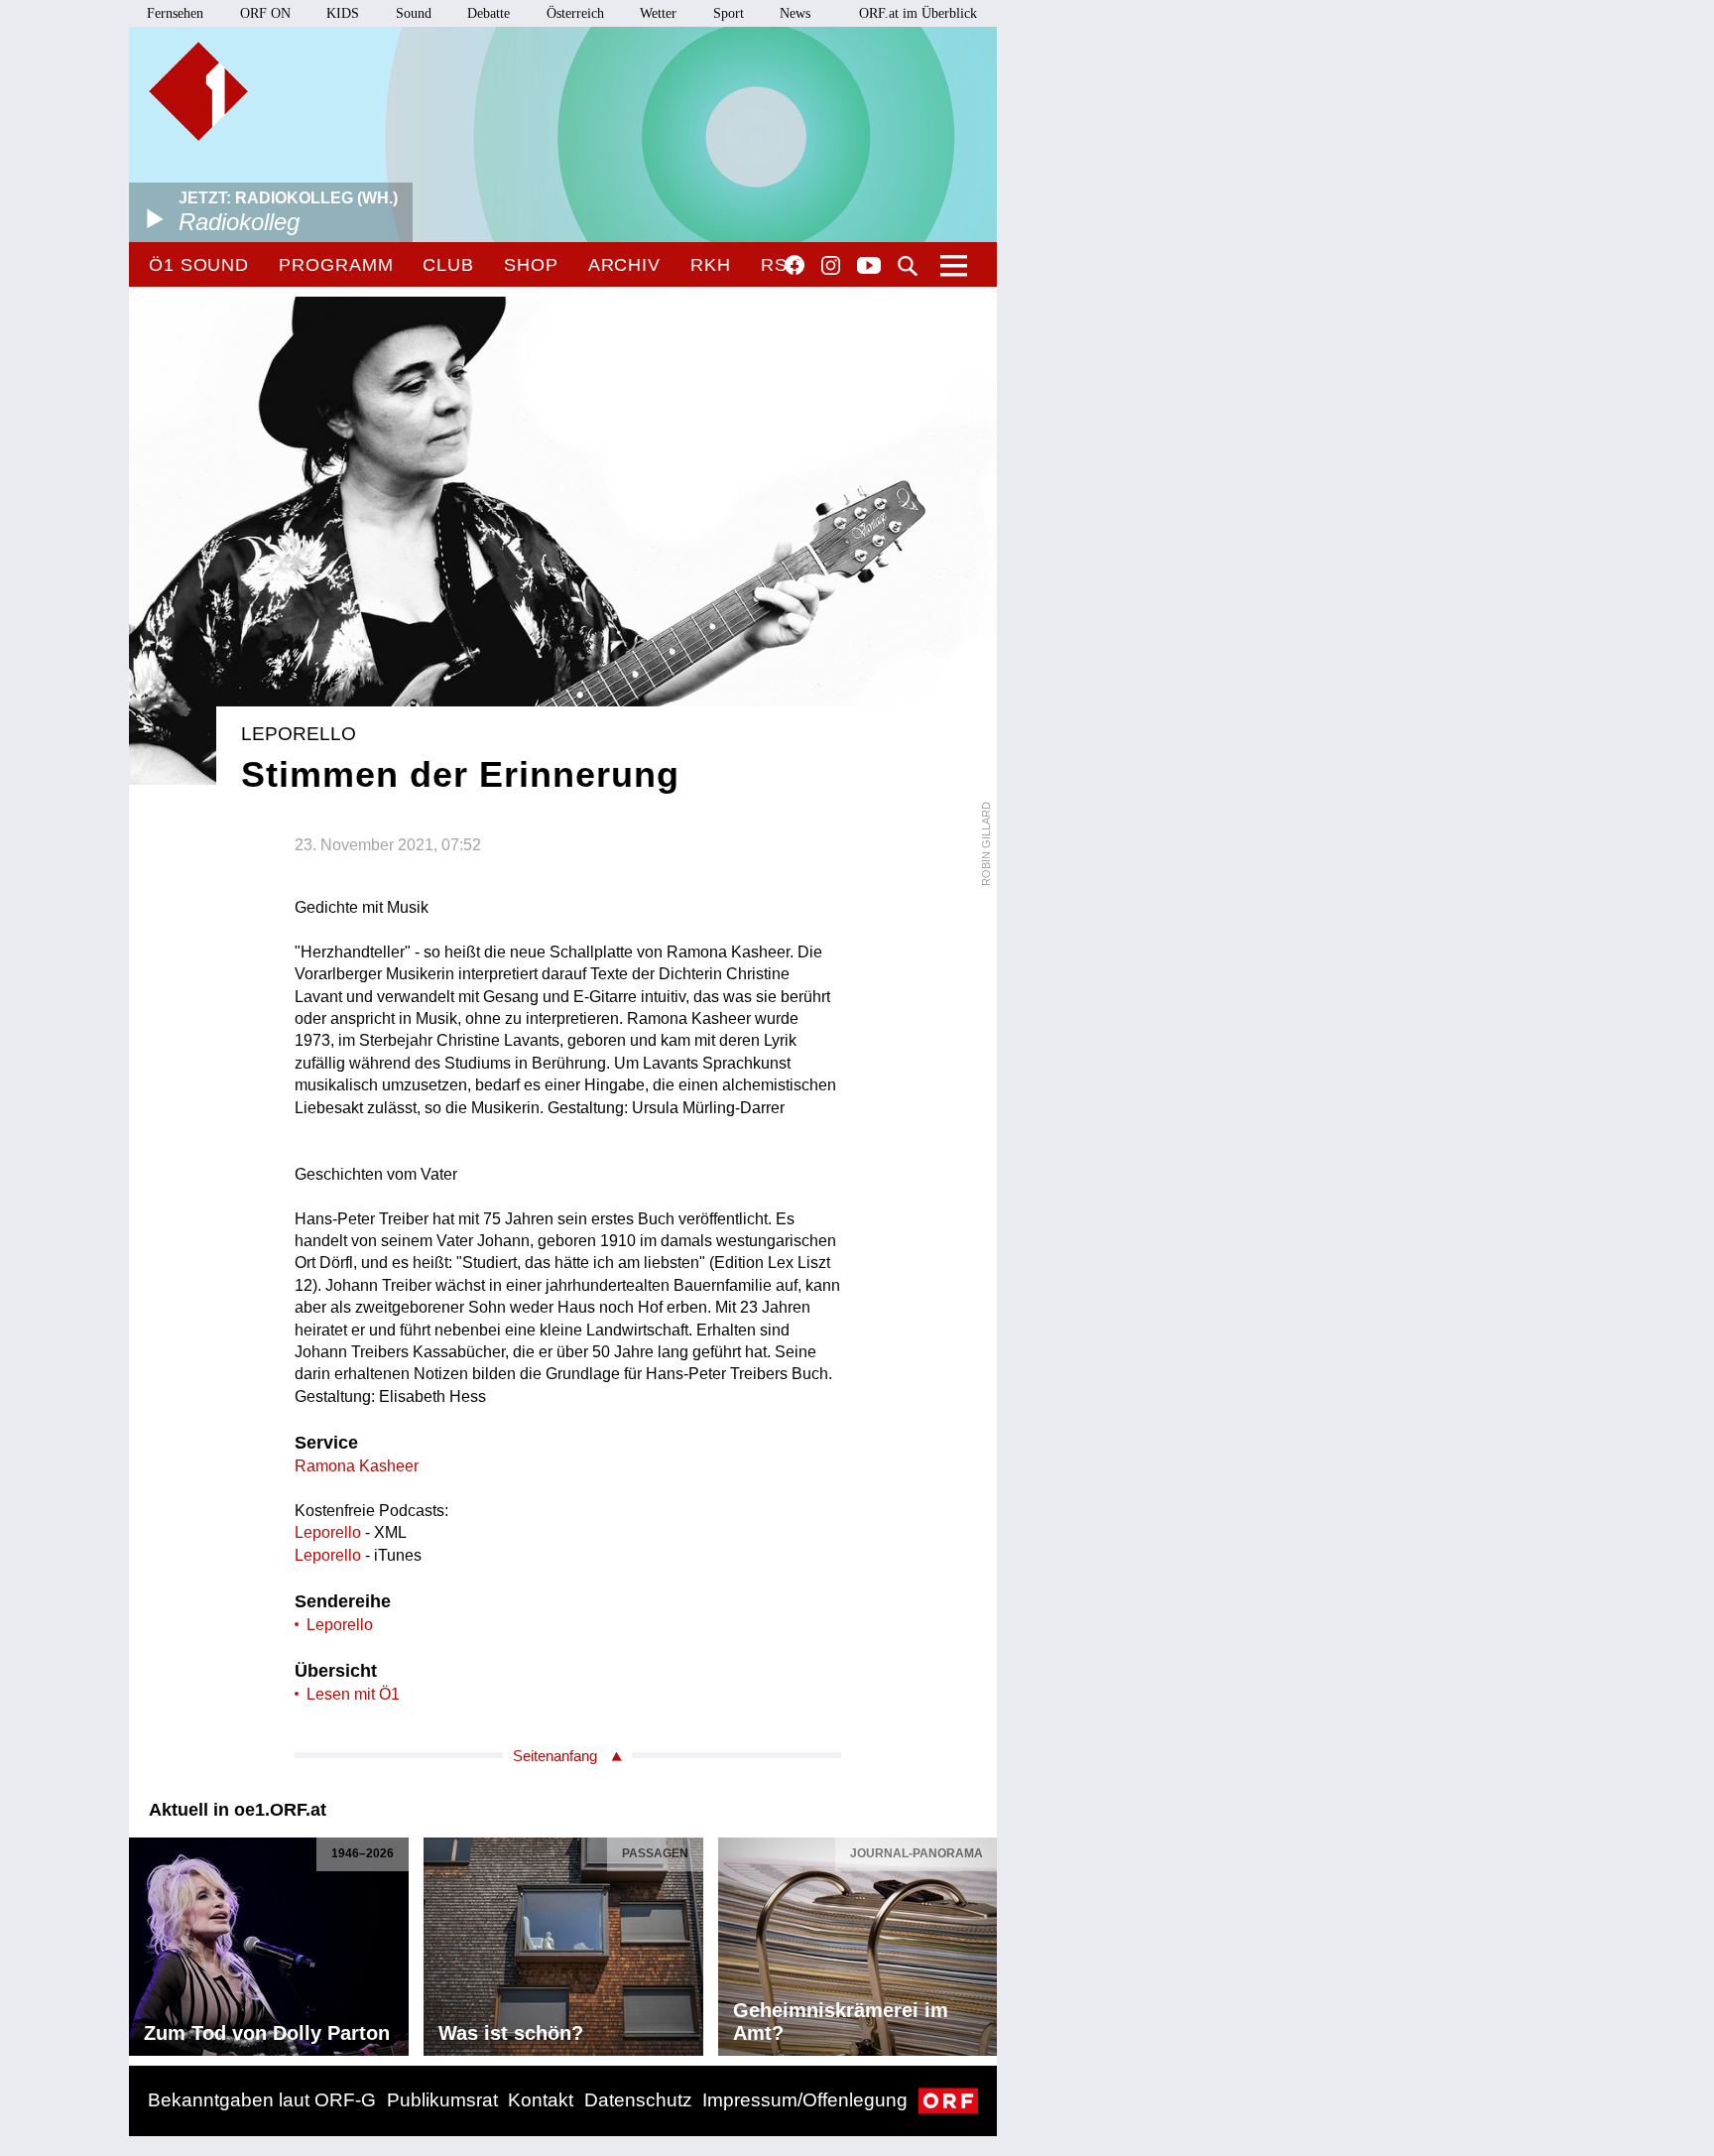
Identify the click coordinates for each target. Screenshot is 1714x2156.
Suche (908, 266)
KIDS (343, 13)
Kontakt (541, 2100)
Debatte (489, 13)
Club (448, 265)
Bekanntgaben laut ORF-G (262, 2100)
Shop (531, 265)
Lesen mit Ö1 (353, 1694)
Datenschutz (638, 2100)
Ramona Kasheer (357, 1466)
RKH (711, 265)
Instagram (831, 266)
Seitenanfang (555, 1756)
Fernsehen (175, 13)
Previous (145, 1942)
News (795, 13)
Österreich (575, 13)
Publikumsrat (442, 2100)
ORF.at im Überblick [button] (918, 13)
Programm (336, 265)
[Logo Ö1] (198, 91)
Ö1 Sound (199, 265)
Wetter (658, 13)
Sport (729, 13)
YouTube (869, 267)
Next (981, 1942)
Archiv (624, 265)
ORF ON (265, 13)
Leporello (328, 1532)
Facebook (795, 265)
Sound (414, 13)
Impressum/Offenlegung (805, 2100)
